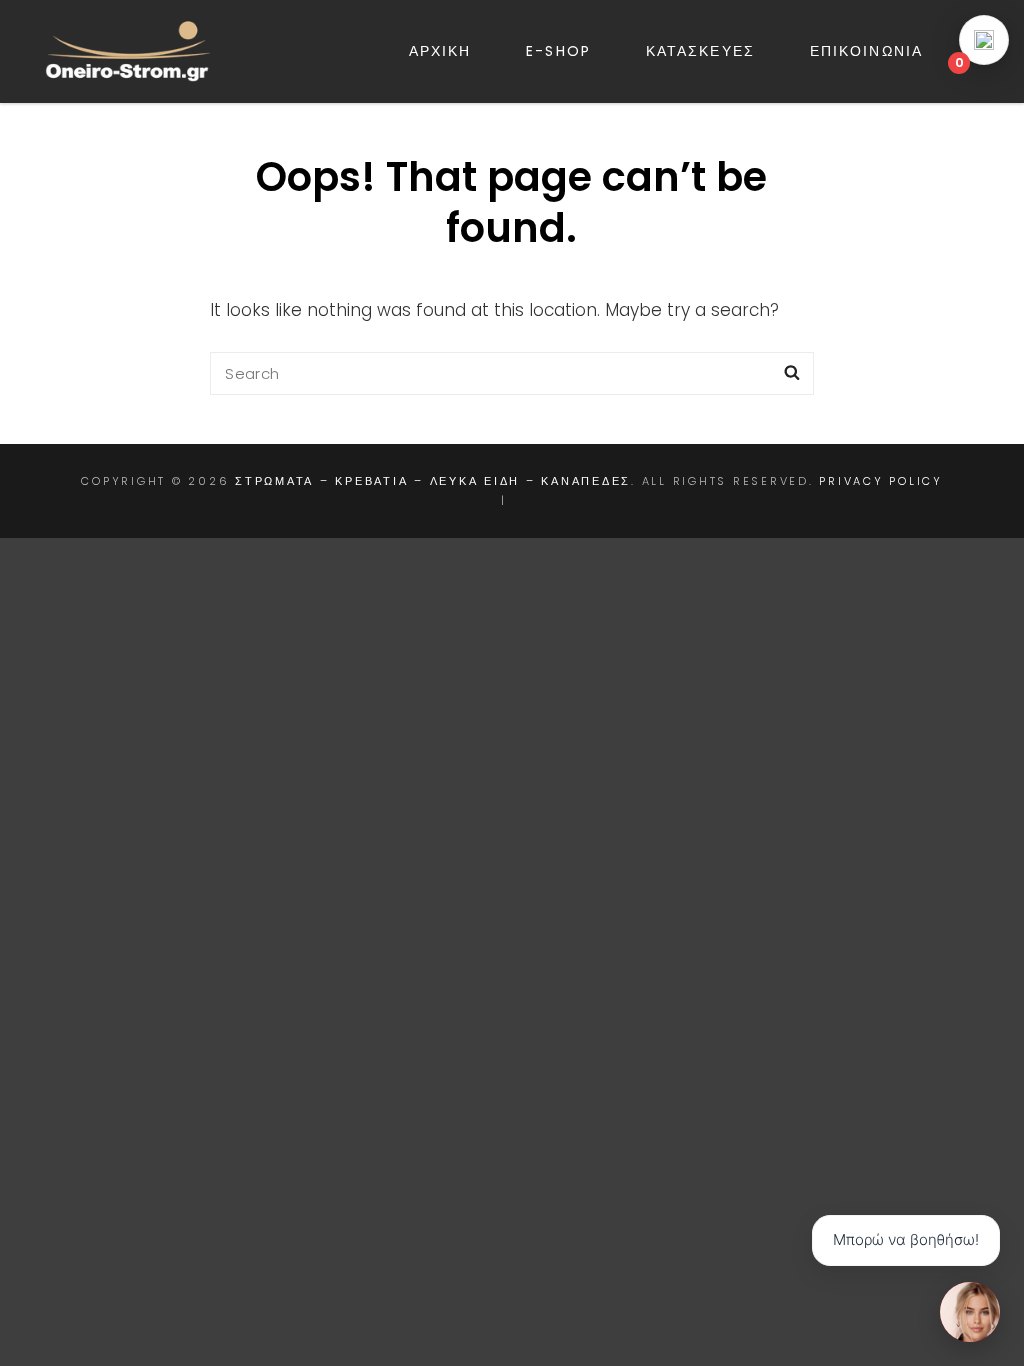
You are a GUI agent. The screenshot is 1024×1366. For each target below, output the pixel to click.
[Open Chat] (970, 1312)
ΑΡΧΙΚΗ (440, 51)
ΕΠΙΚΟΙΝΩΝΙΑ (866, 51)
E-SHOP (558, 51)
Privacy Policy (881, 481)
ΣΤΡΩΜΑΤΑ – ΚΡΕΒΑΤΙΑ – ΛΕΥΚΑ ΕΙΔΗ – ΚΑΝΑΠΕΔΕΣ (433, 481)
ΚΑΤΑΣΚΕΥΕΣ (700, 51)
